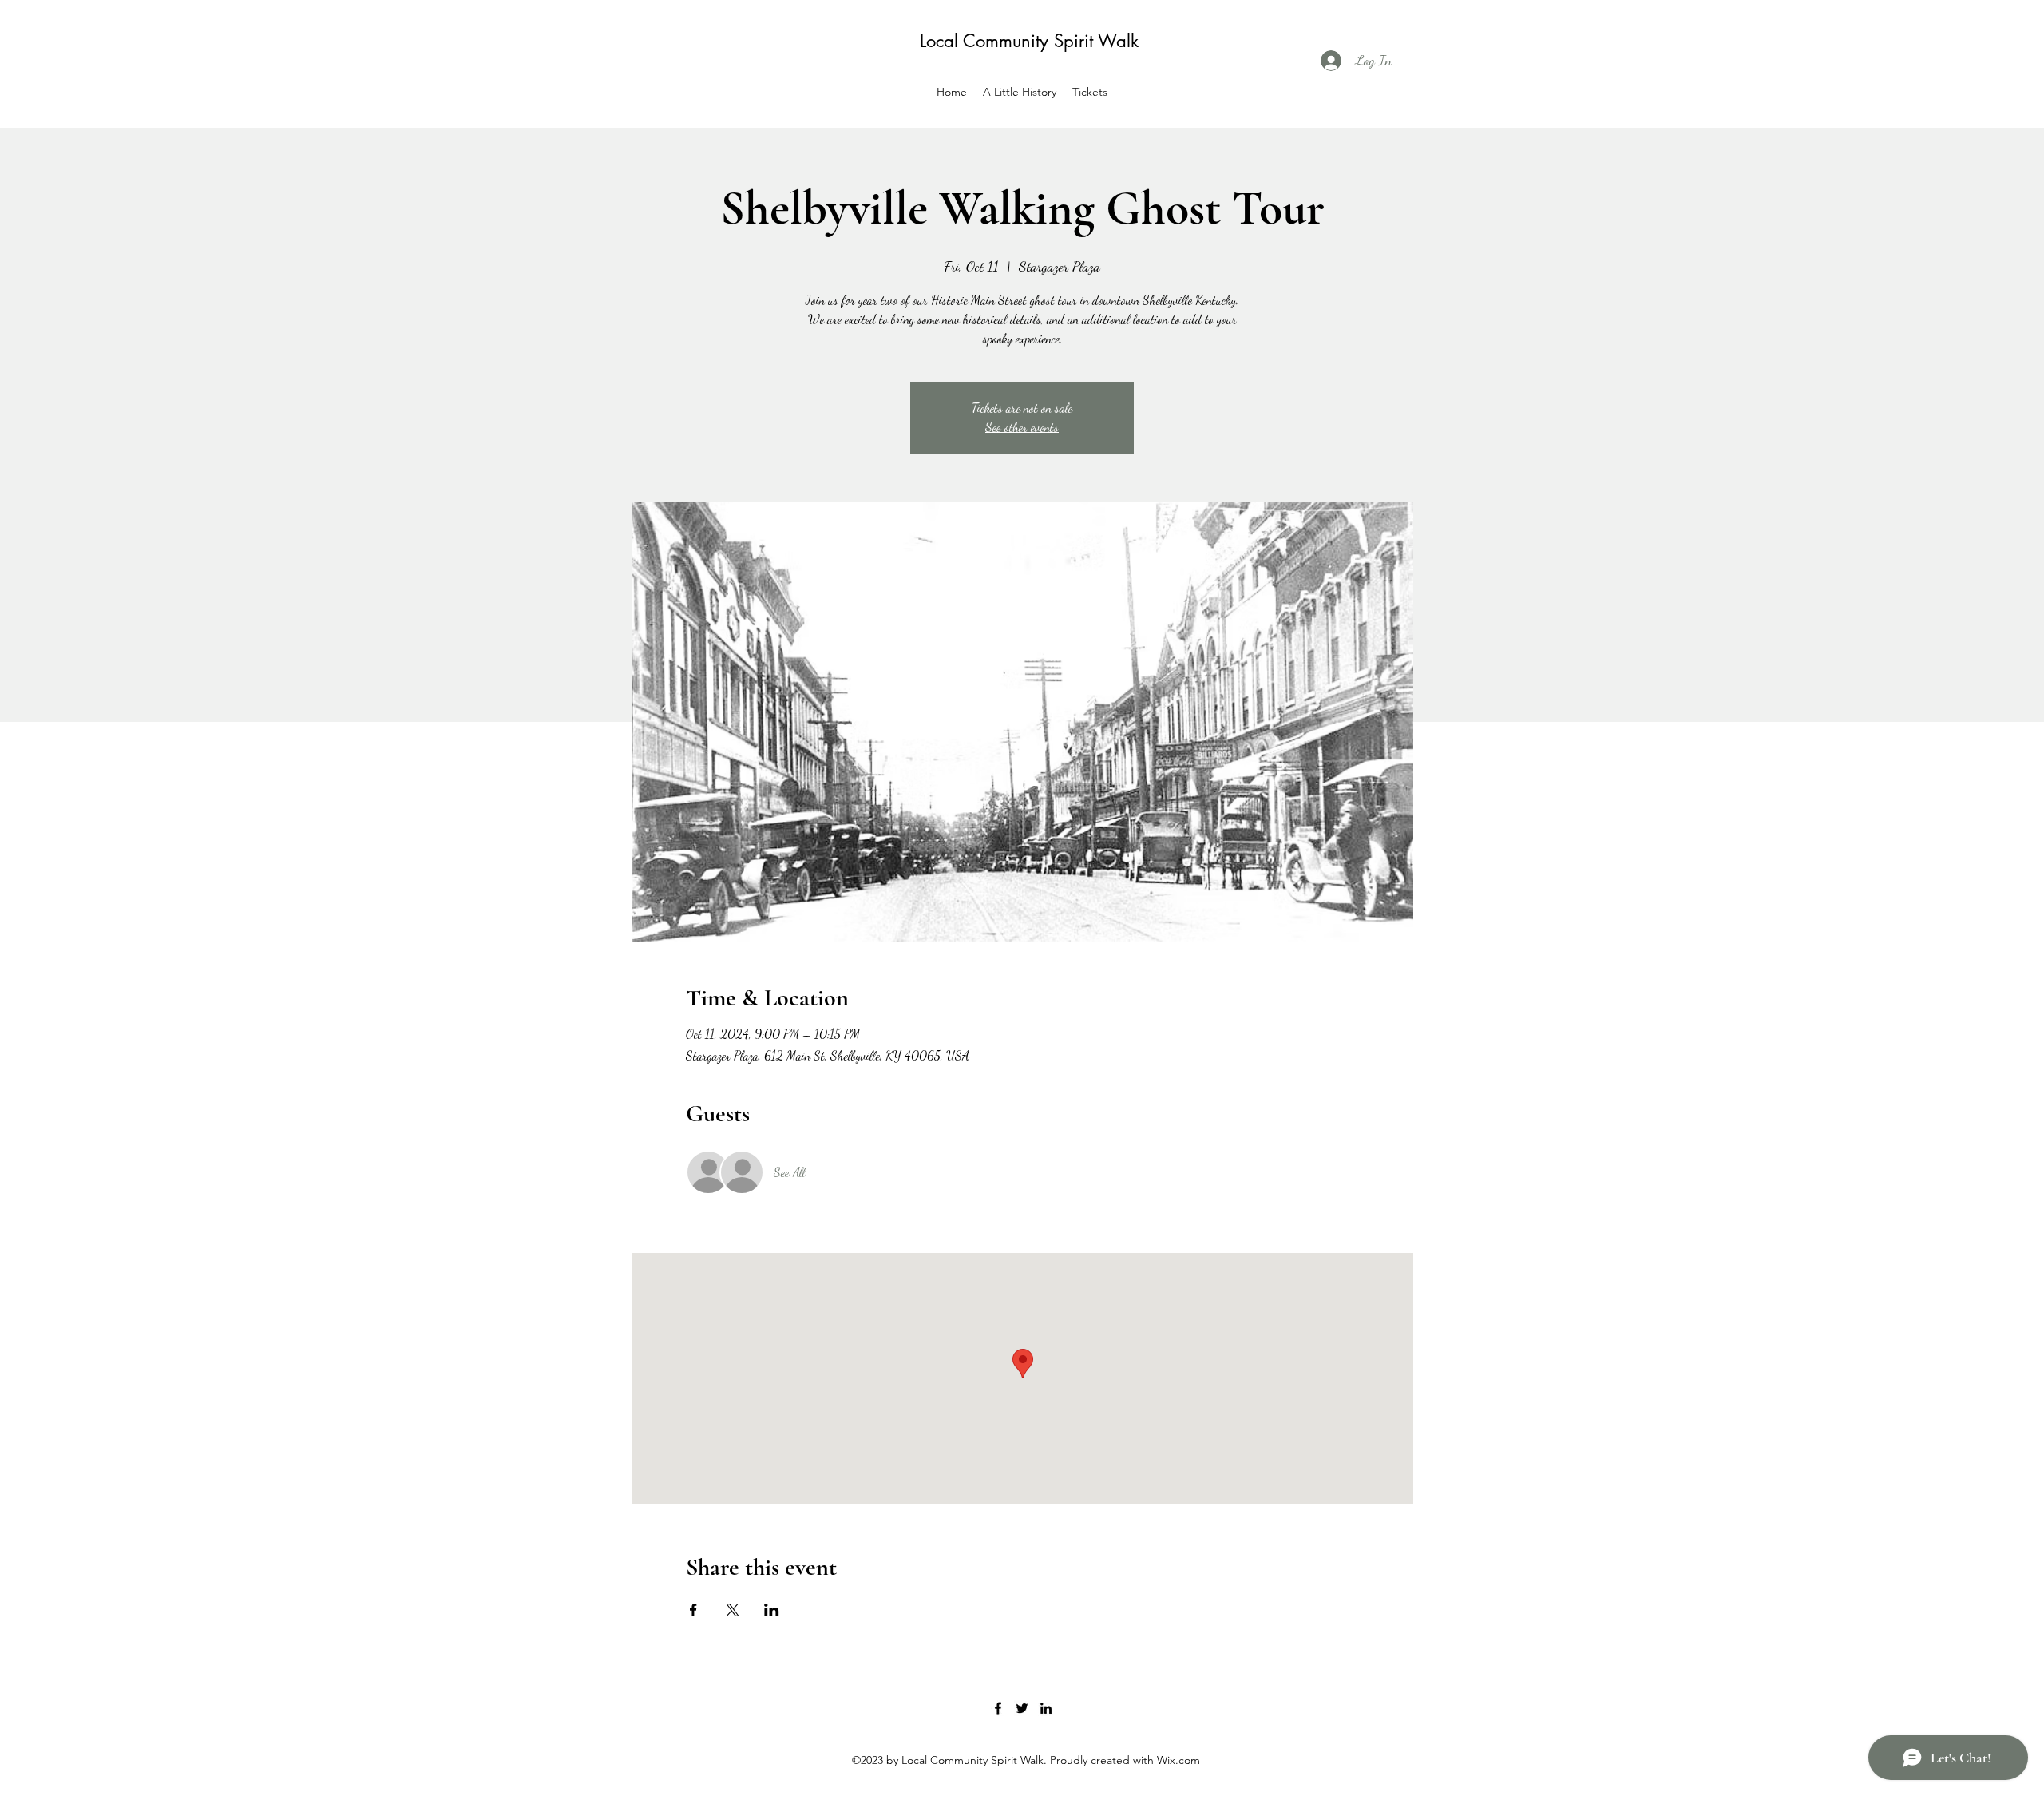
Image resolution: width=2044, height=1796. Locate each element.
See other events (1022, 427)
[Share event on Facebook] (693, 1610)
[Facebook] (998, 1708)
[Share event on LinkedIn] (772, 1610)
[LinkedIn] (1046, 1708)
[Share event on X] (733, 1610)
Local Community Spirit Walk (1029, 41)
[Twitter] (1022, 1708)
